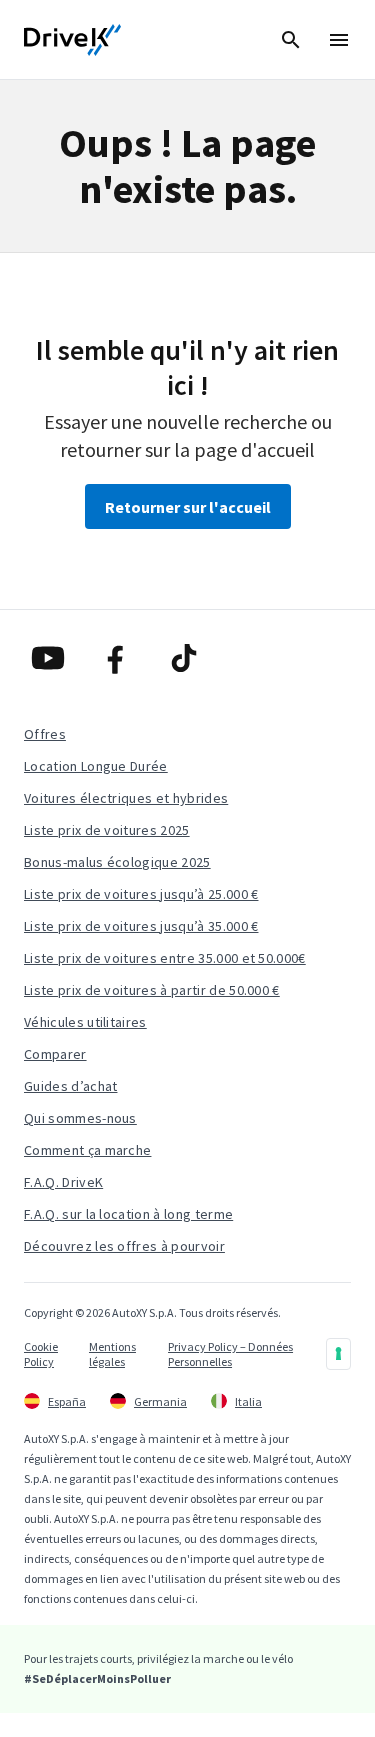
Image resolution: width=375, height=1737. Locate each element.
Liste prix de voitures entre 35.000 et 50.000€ (165, 958)
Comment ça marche (87, 1150)
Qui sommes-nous (80, 1118)
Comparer (55, 1054)
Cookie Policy (41, 1354)
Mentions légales (112, 1354)
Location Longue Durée (96, 766)
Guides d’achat (70, 1086)
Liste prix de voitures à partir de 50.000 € (152, 990)
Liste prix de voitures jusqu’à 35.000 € (141, 926)
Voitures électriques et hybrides (126, 798)
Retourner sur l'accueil (188, 507)
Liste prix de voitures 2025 (107, 830)
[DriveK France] (73, 40)
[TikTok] (188, 658)
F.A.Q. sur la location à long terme (128, 1214)
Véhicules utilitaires (85, 1022)
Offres (45, 734)
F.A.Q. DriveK (63, 1182)
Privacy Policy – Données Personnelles (230, 1354)
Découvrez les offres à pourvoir (124, 1246)
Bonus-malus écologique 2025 (117, 862)
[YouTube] (52, 658)
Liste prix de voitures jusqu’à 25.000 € (141, 894)
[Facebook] (120, 658)
